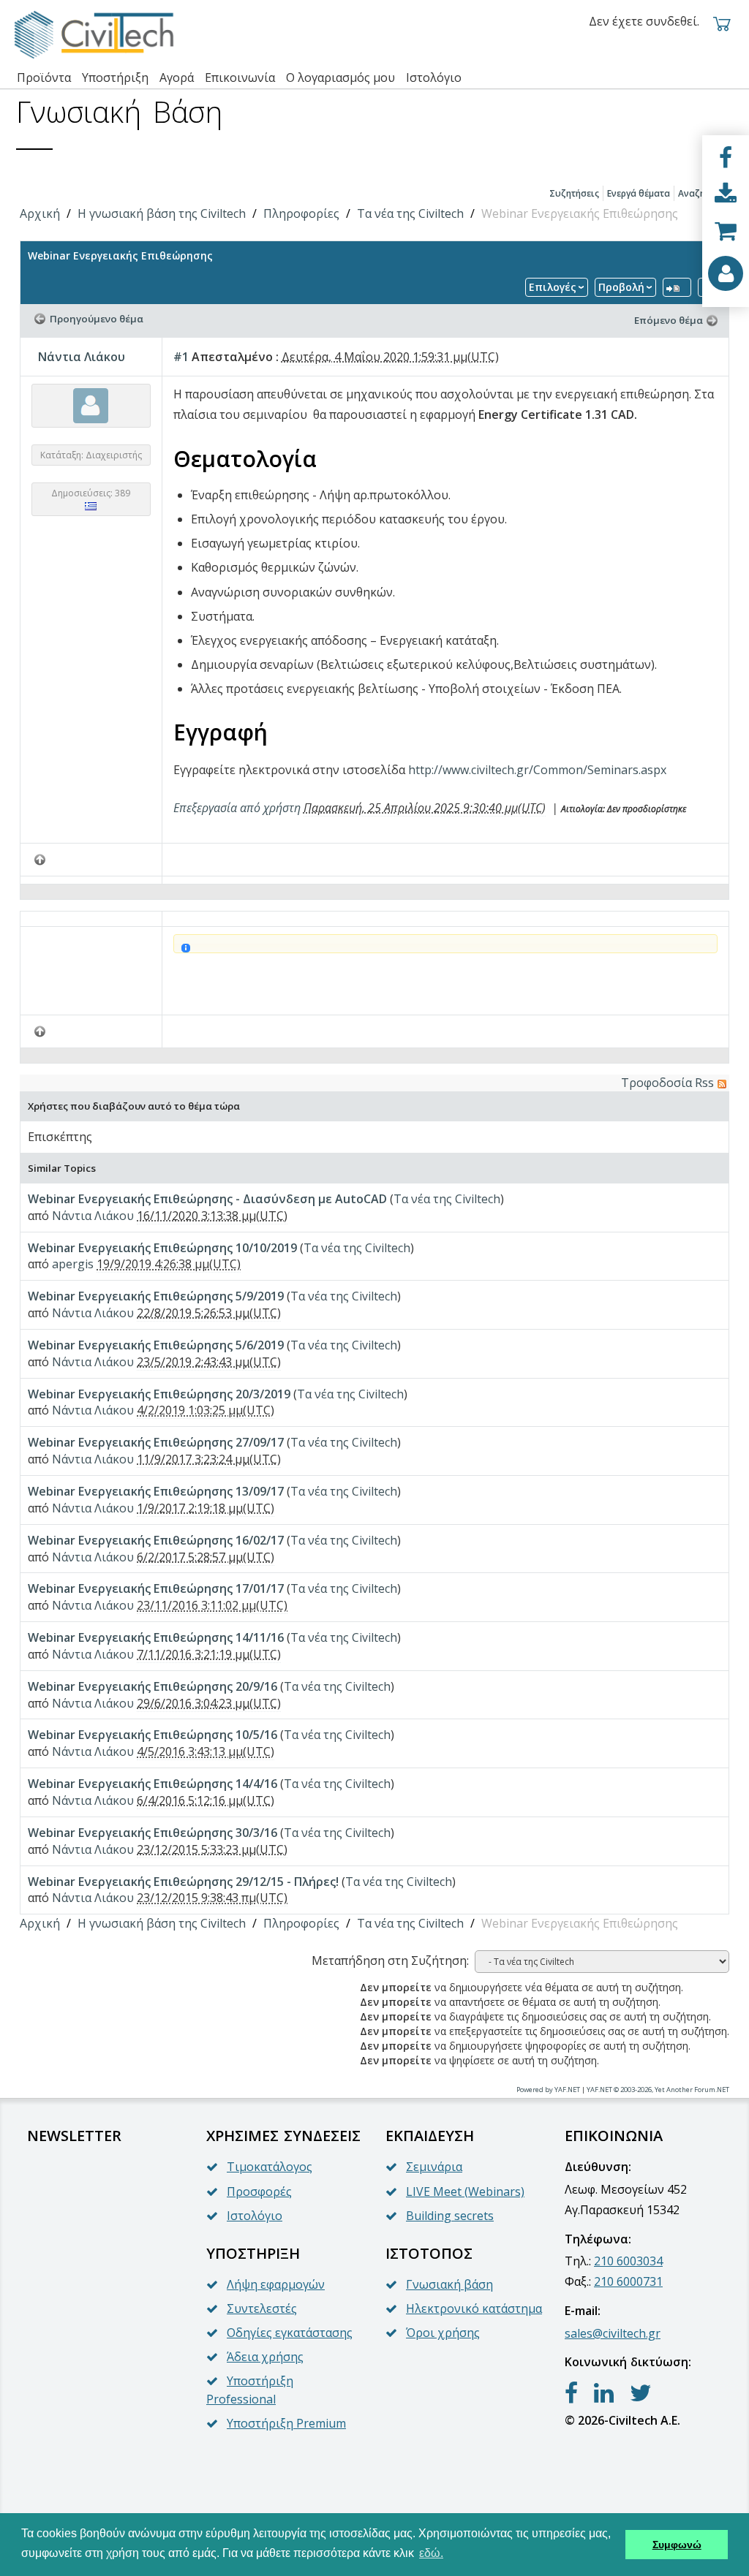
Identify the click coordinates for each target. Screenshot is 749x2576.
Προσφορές (259, 2192)
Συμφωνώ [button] (677, 2545)
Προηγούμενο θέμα (97, 319)
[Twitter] (641, 2393)
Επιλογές (553, 287)
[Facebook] (726, 158)
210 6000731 (628, 2281)
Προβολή (621, 287)
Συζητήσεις (574, 193)
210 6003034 (628, 2261)
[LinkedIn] (604, 2393)
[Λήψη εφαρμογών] (726, 194)
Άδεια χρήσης (265, 2357)
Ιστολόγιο (255, 2216)
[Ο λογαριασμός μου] (726, 273)
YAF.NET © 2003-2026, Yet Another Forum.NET (658, 2090)
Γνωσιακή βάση (449, 2284)
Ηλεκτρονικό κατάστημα (474, 2308)
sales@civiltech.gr (613, 2333)
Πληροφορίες (301, 213)
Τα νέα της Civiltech (410, 213)
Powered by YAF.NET (548, 2090)
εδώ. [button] (431, 2553)
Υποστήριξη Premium (286, 2423)
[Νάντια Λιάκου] (91, 405)
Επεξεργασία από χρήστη (237, 808)
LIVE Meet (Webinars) (465, 2192)
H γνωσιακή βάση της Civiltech (162, 213)
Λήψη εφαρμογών (276, 2284)
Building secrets (450, 2216)
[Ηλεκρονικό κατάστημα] (726, 231)
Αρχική (40, 213)
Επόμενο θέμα (669, 320)
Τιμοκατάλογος (270, 2167)
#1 (181, 357)
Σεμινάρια (434, 2167)
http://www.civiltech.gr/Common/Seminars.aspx (537, 770)
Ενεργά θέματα (639, 193)
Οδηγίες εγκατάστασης (290, 2333)
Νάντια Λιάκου (82, 357)
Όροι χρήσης (443, 2333)
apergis (73, 1264)
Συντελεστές (262, 2308)
